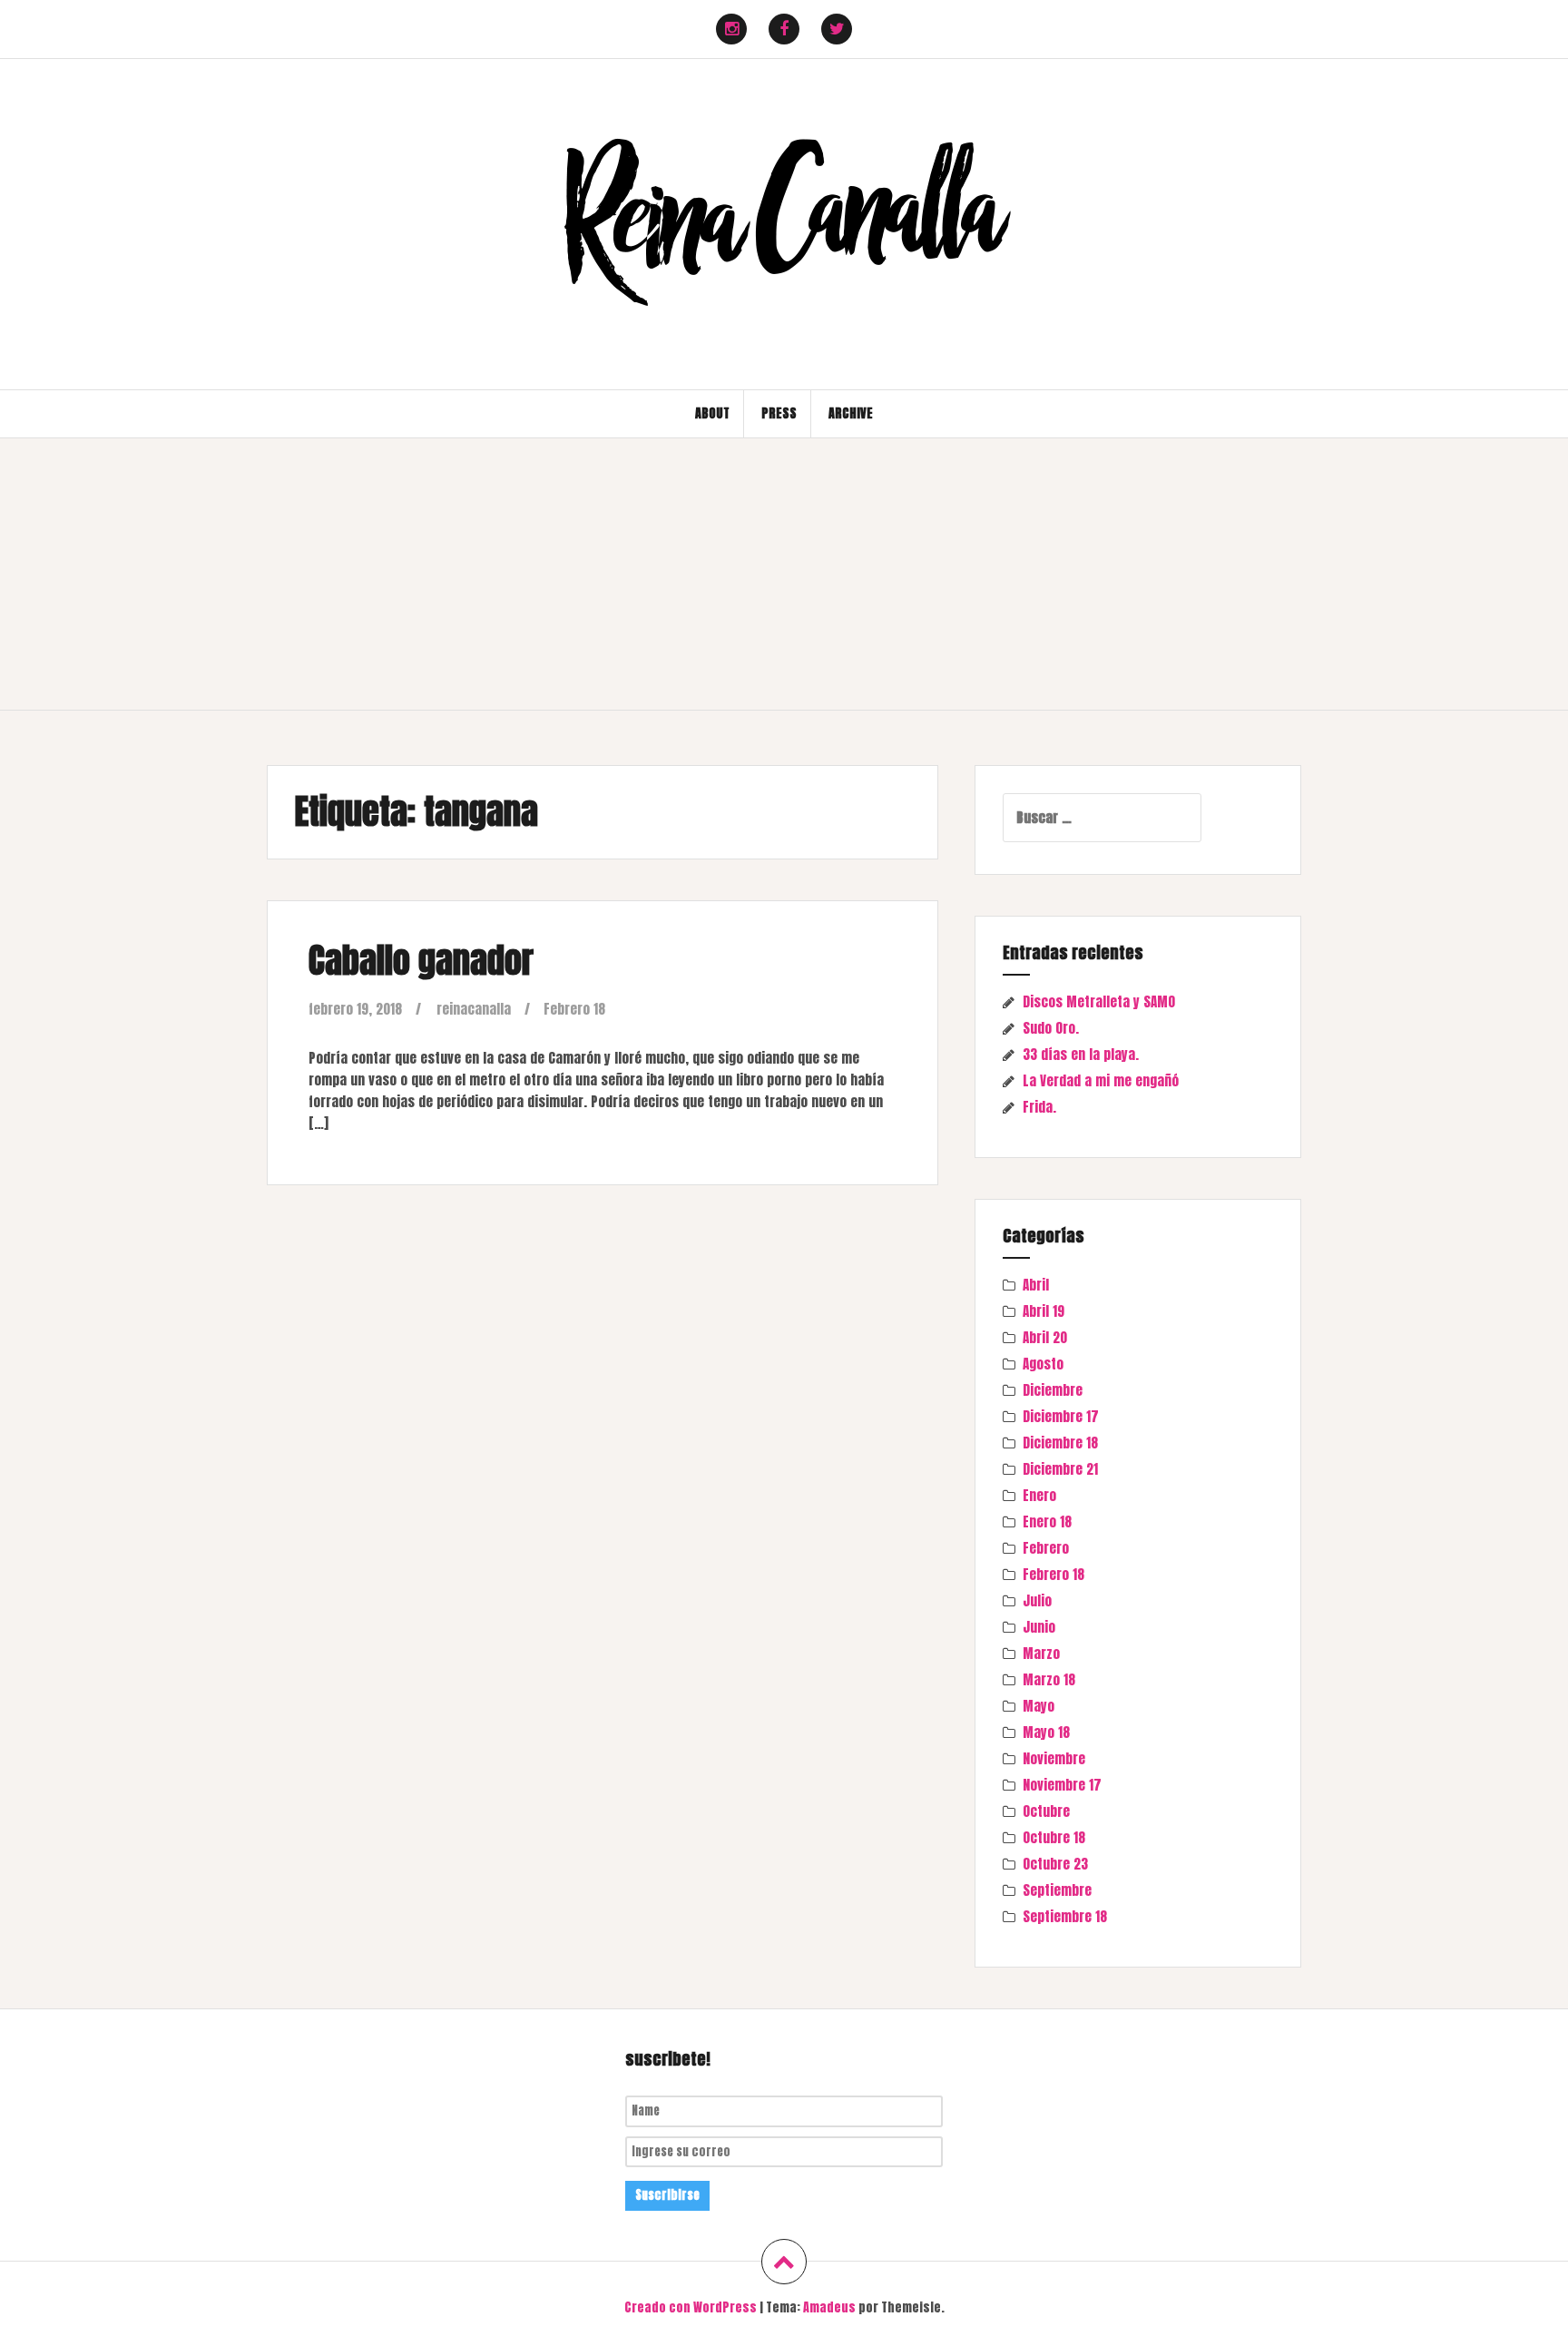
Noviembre (1054, 1758)
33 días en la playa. (1081, 1054)
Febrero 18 (574, 1009)
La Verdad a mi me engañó (1101, 1080)
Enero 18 (1047, 1521)
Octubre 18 (1054, 1837)
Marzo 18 (1049, 1679)
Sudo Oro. (1051, 1028)
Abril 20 (1045, 1337)
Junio (1039, 1627)
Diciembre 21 (1060, 1469)
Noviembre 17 (1062, 1785)
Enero (1039, 1495)
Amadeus (829, 2307)
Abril (1036, 1285)
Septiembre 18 (1065, 1916)
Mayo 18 (1046, 1732)
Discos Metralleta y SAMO (1099, 1001)
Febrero (1046, 1548)
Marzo (1041, 1653)
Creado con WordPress (691, 2307)
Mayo (1039, 1706)
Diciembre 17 (1061, 1416)
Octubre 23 (1055, 1864)
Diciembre (1053, 1390)
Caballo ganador (421, 960)
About (712, 413)
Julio (1037, 1600)
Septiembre (1057, 1890)
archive (851, 413)
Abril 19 (1044, 1311)
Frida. (1039, 1107)
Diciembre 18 (1060, 1443)
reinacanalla (474, 1009)
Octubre (1046, 1811)
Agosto (1043, 1364)
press (779, 413)
